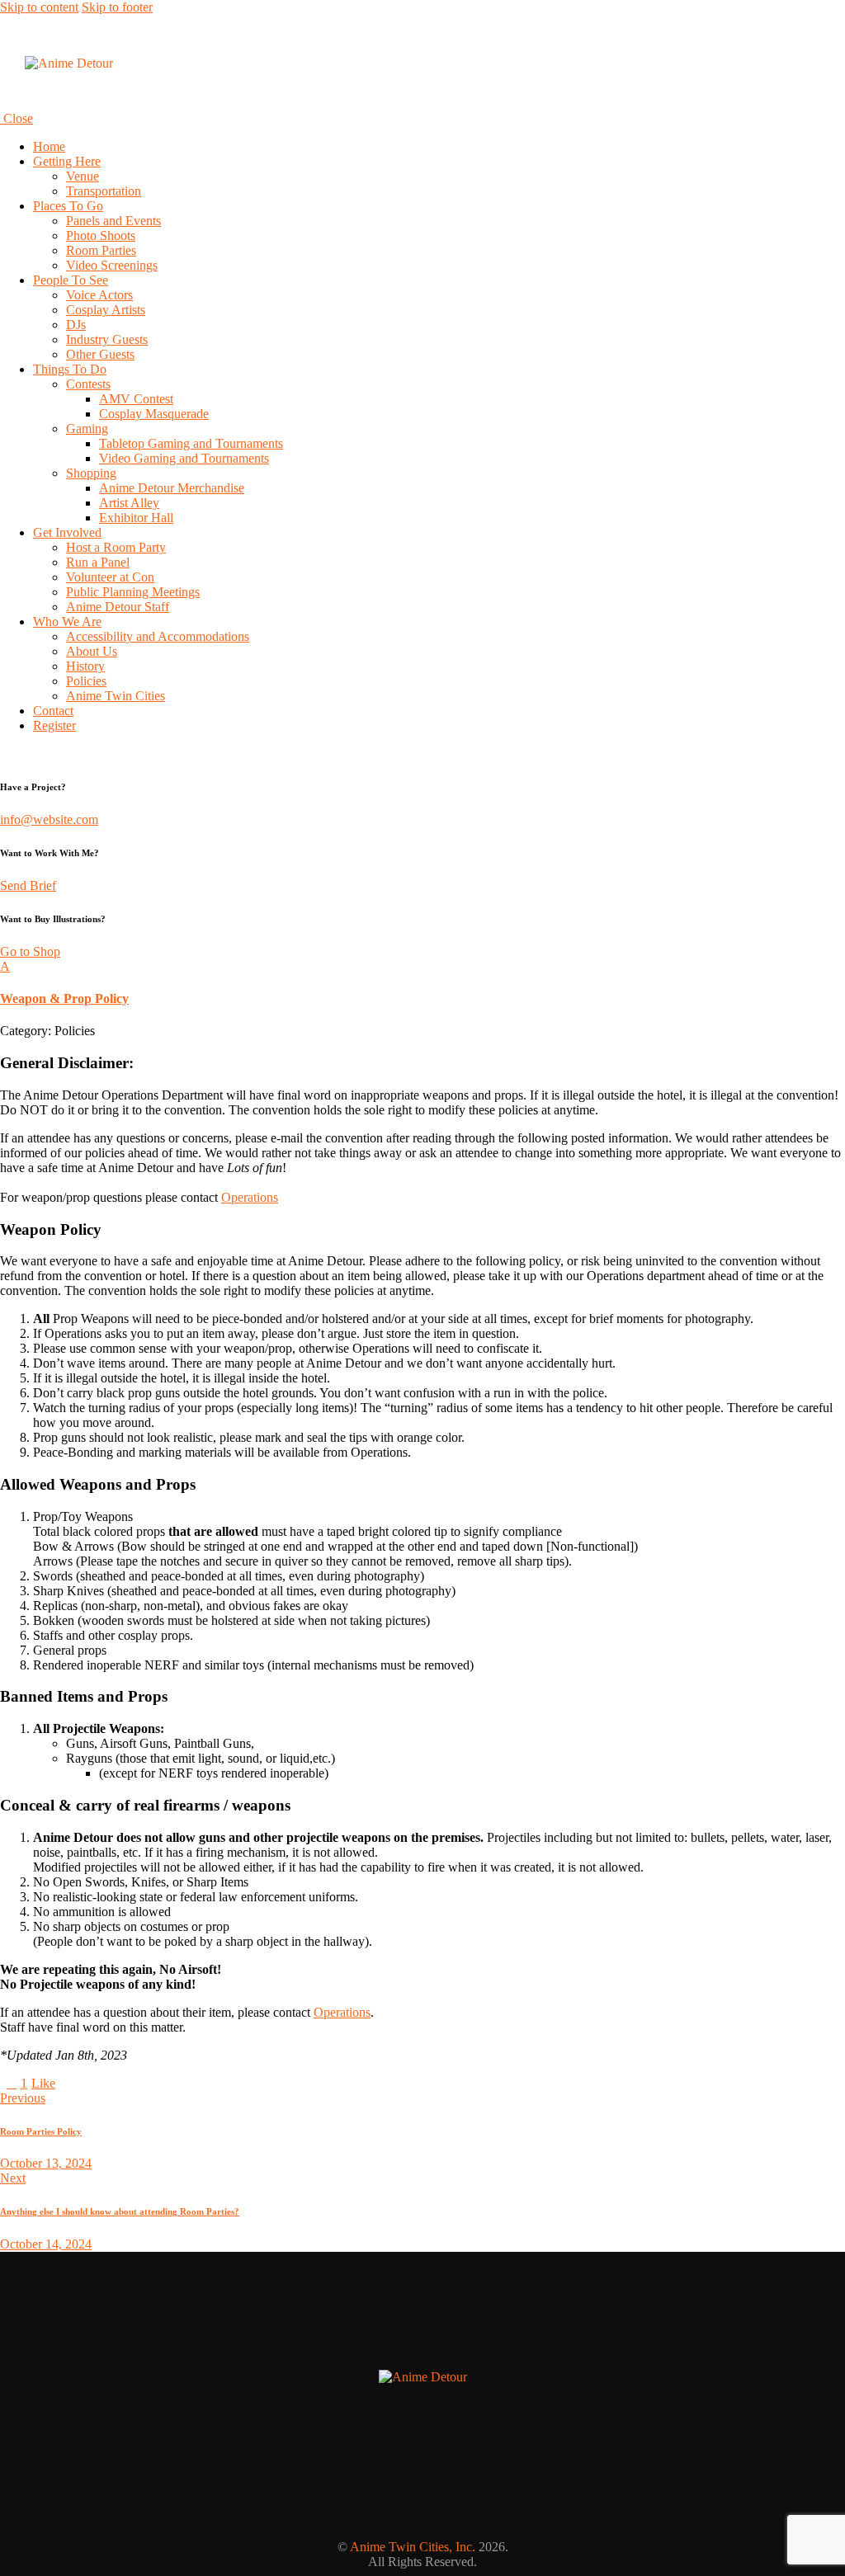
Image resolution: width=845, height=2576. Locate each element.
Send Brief (28, 885)
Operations (250, 1197)
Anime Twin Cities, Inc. (413, 2547)
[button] (422, 983)
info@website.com (49, 819)
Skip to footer (117, 7)
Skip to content (39, 7)
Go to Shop (30, 951)
